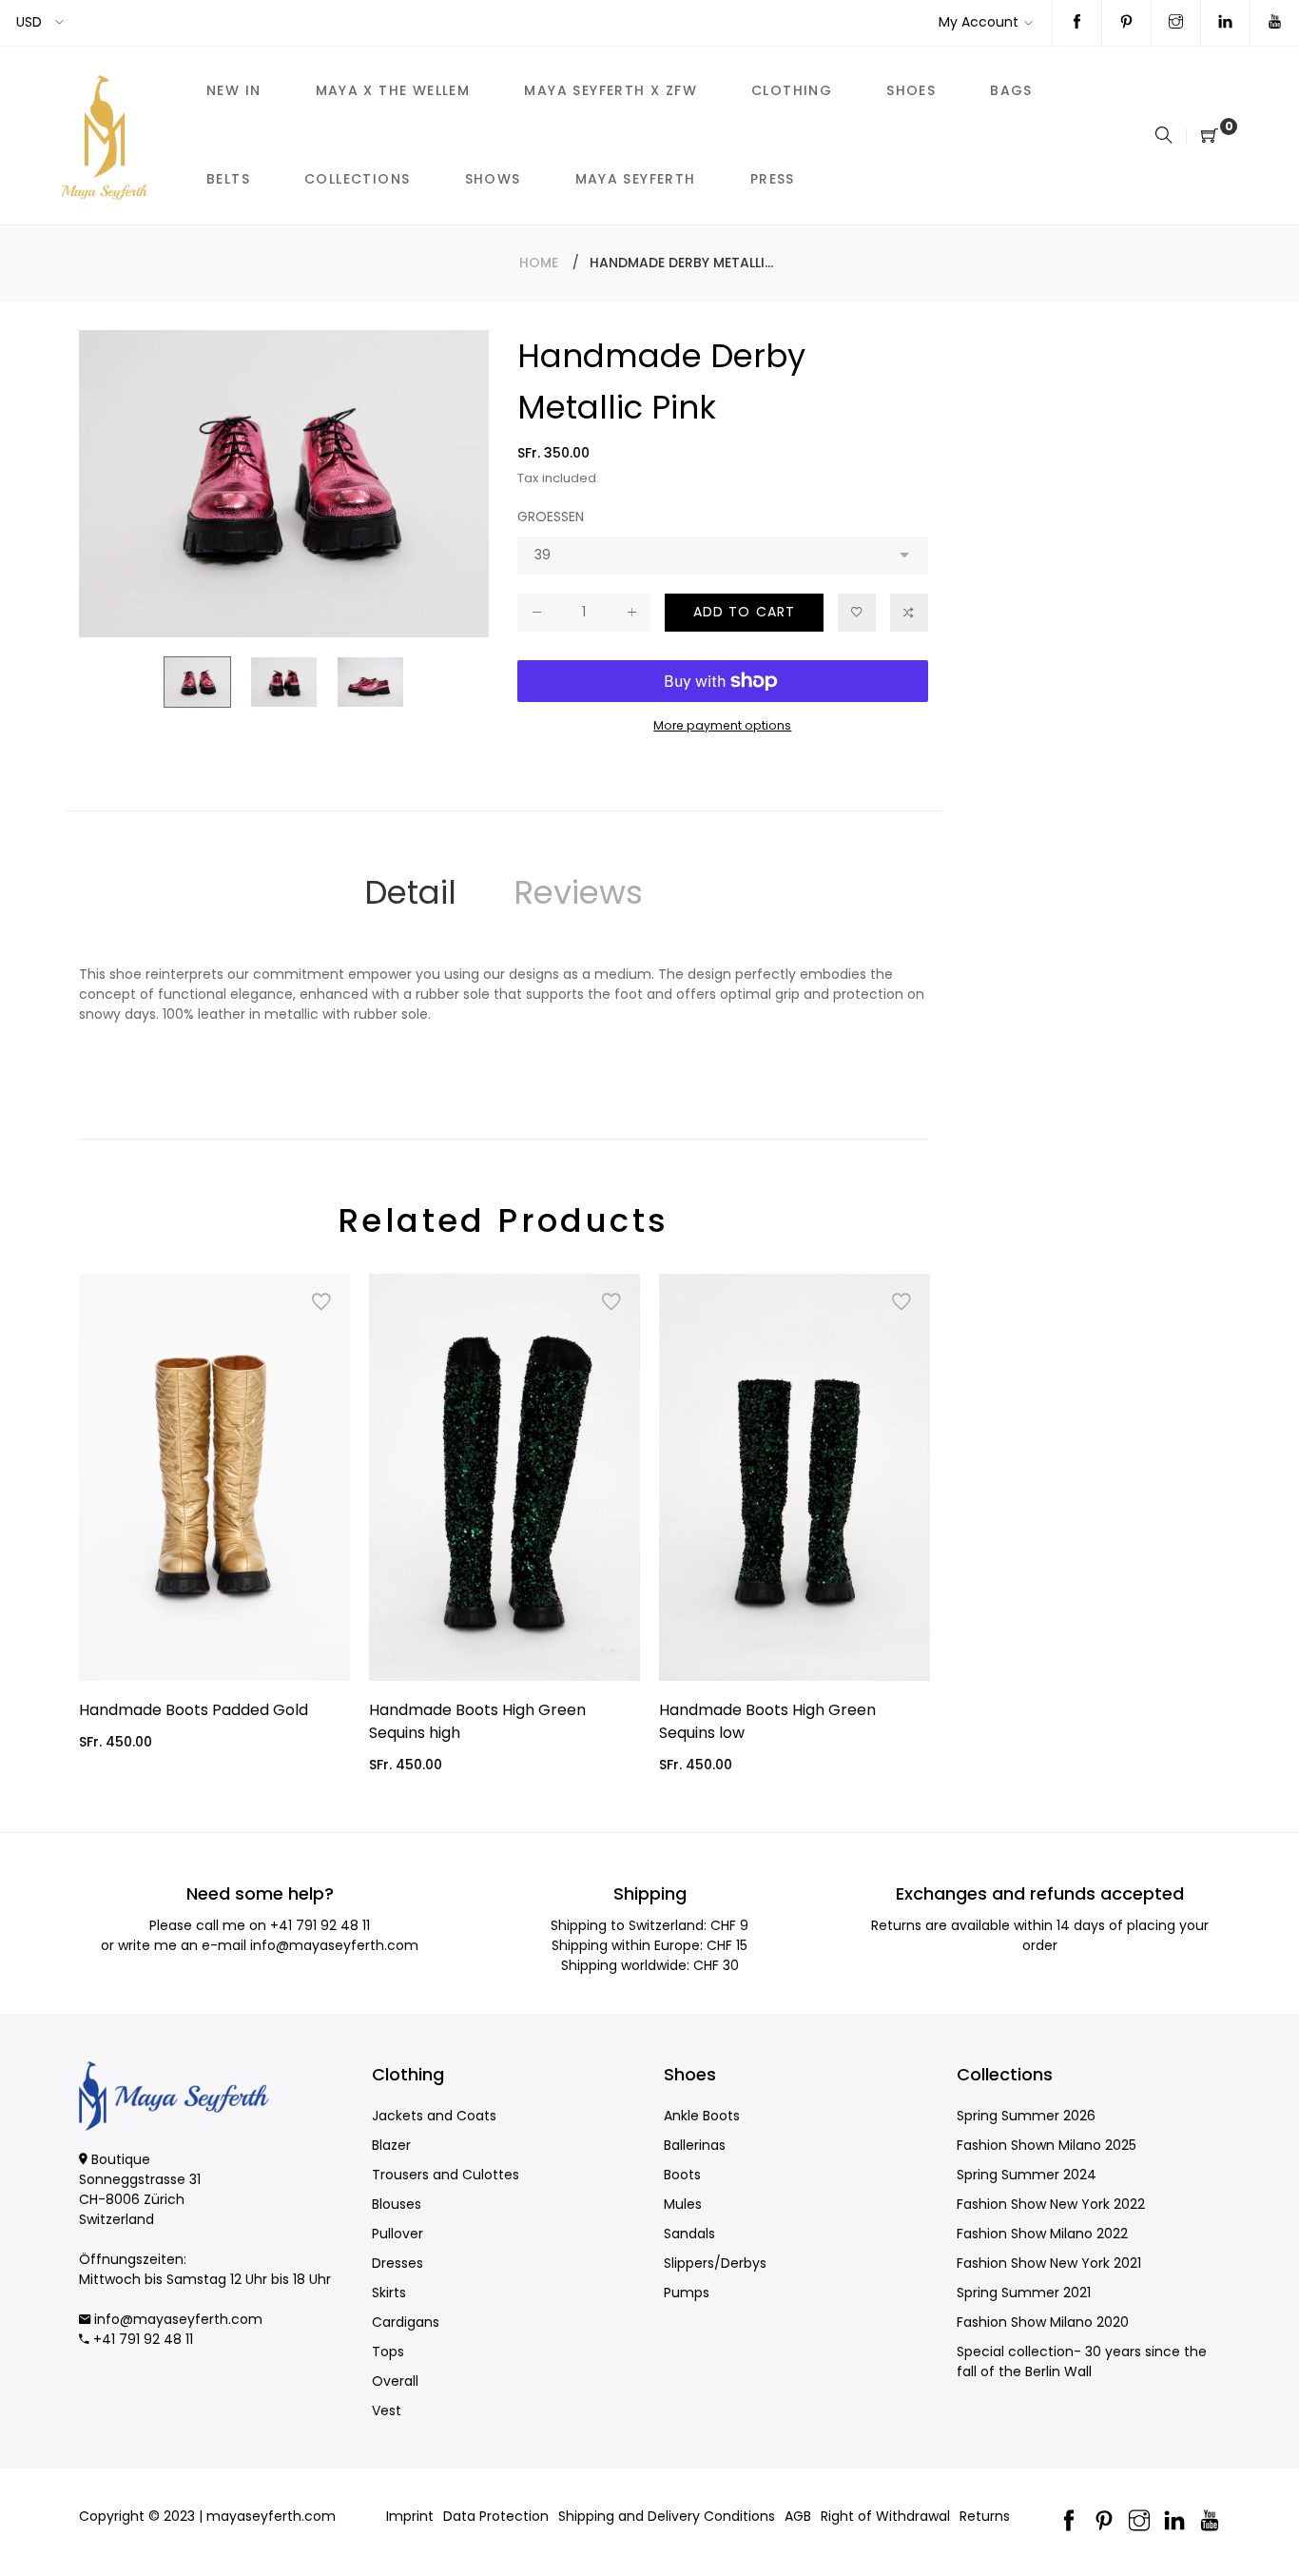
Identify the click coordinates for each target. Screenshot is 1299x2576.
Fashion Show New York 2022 (1051, 2204)
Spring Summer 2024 (1027, 2175)
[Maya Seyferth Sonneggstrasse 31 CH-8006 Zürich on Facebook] (1077, 23)
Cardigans (406, 2322)
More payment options (722, 725)
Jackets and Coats (434, 2116)
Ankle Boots (702, 2116)
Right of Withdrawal (885, 2516)
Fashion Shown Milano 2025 (1047, 2145)
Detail (410, 892)
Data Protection (496, 2516)
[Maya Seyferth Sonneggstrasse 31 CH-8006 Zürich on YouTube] (1275, 23)
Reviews (578, 892)
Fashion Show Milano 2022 (1042, 2234)
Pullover (397, 2234)
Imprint (410, 2516)
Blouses (397, 2204)
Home (539, 263)
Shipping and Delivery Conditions (667, 2516)
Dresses (397, 2263)
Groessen (551, 517)
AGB (798, 2516)
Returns (985, 2516)
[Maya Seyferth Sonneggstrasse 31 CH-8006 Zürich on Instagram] (1176, 23)
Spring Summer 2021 (1024, 2293)
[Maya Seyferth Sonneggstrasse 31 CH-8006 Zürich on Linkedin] (1225, 23)
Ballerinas (695, 2145)
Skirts (389, 2293)
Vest (387, 2410)
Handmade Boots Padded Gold (194, 1710)
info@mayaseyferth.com (334, 1945)
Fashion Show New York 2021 (1049, 2263)
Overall (395, 2381)
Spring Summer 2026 (1026, 2116)
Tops (388, 2352)
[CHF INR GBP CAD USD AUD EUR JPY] (41, 22)
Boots (682, 2175)
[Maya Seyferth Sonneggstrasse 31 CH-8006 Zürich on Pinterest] (1126, 23)
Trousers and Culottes (446, 2175)
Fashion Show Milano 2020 (1043, 2322)
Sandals (689, 2234)
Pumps (687, 2293)
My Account (979, 22)
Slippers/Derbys (715, 2263)
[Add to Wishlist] (857, 613)
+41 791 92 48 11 (320, 1925)
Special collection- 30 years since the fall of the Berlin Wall (1082, 2361)
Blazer (391, 2145)
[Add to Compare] (909, 613)
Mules (683, 2204)
